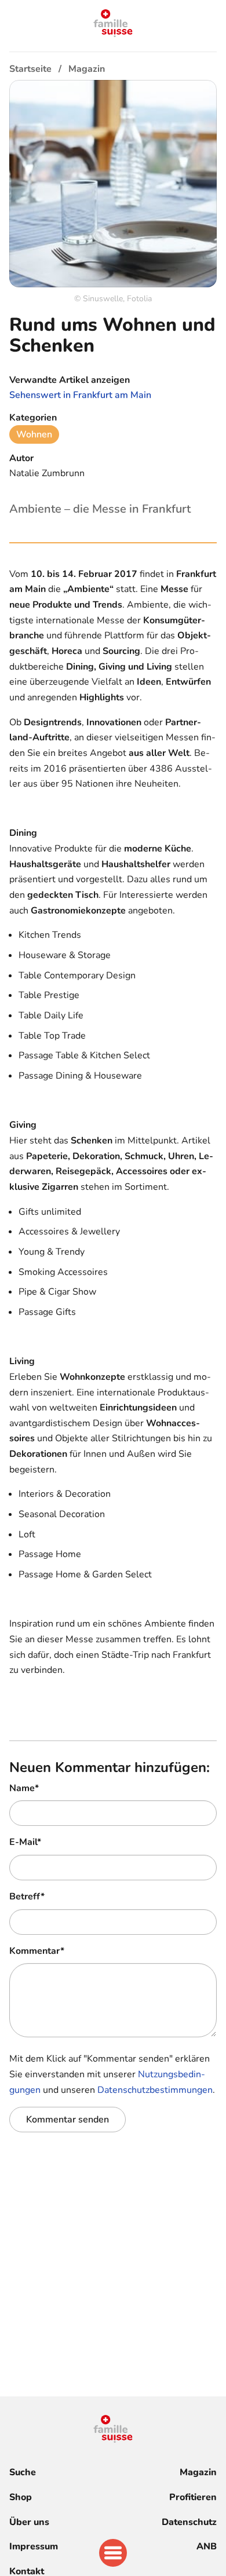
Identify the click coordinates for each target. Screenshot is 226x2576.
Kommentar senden (68, 2120)
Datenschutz (189, 2522)
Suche (23, 2472)
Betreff (27, 1897)
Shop (21, 2497)
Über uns (29, 2522)
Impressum (34, 2546)
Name (24, 1788)
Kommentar (37, 1951)
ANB (207, 2546)
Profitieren (193, 2497)
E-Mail (25, 1842)
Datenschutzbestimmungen (155, 2090)
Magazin (198, 2472)
